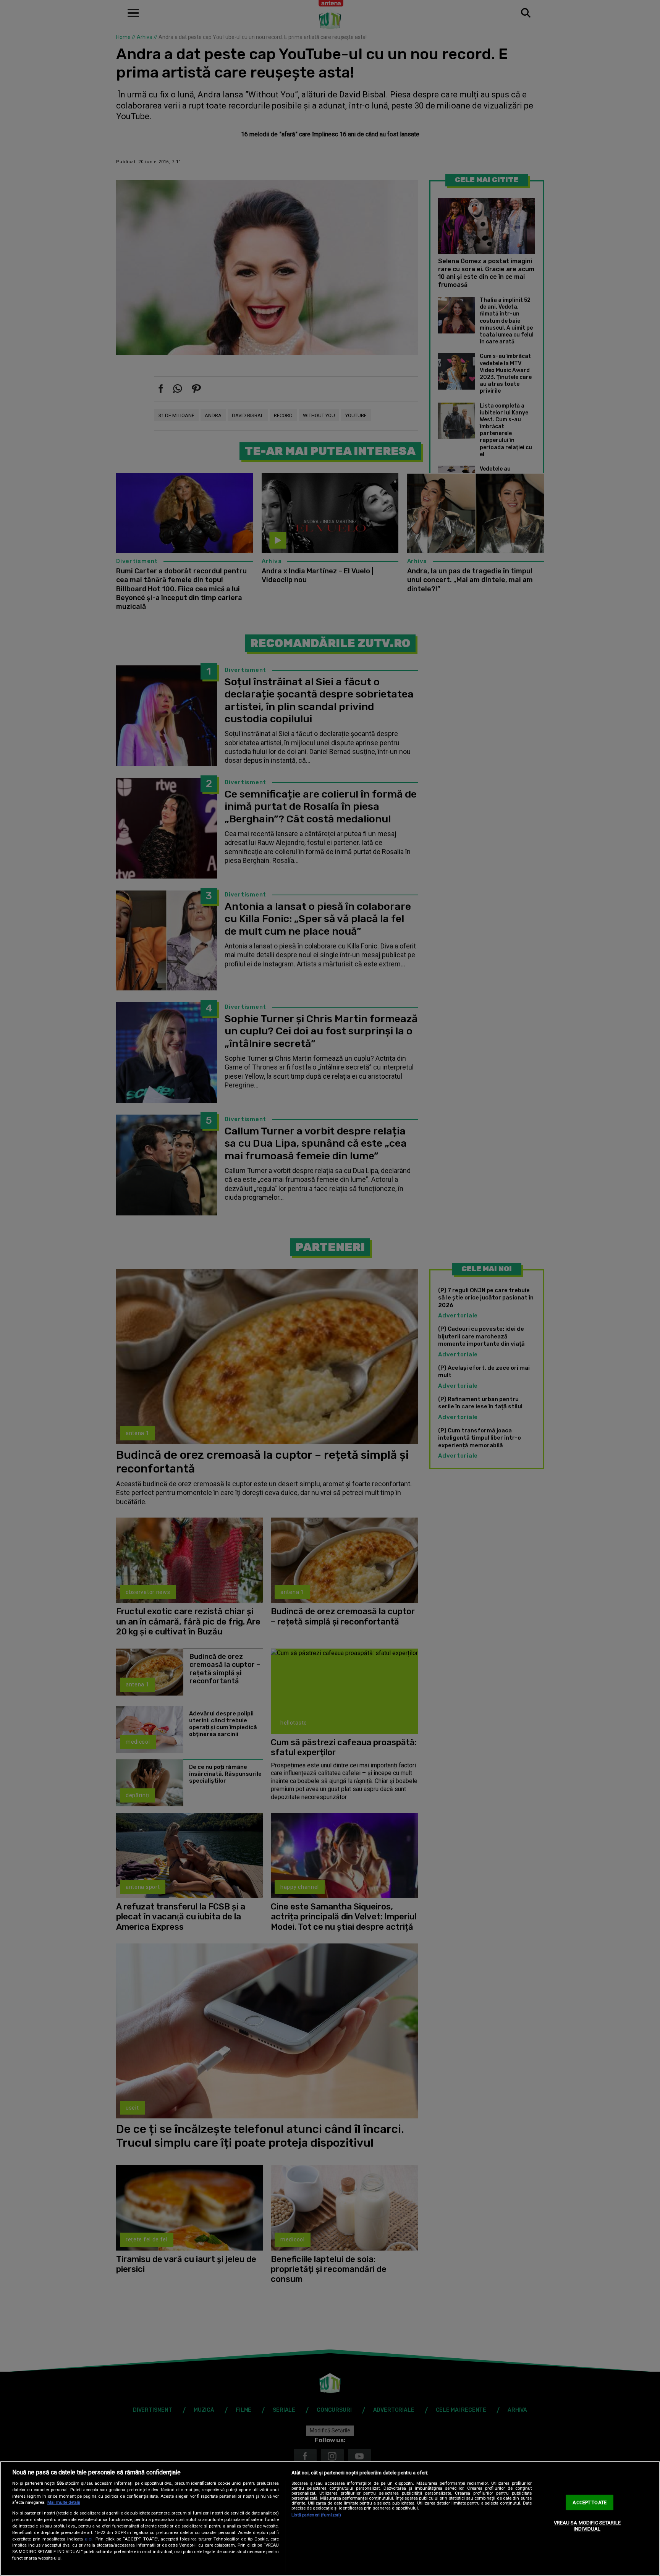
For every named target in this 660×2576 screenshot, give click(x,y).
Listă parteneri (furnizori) (316, 2515)
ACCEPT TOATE (590, 2502)
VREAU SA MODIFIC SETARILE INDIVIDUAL (587, 2526)
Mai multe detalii (64, 2502)
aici (89, 2539)
